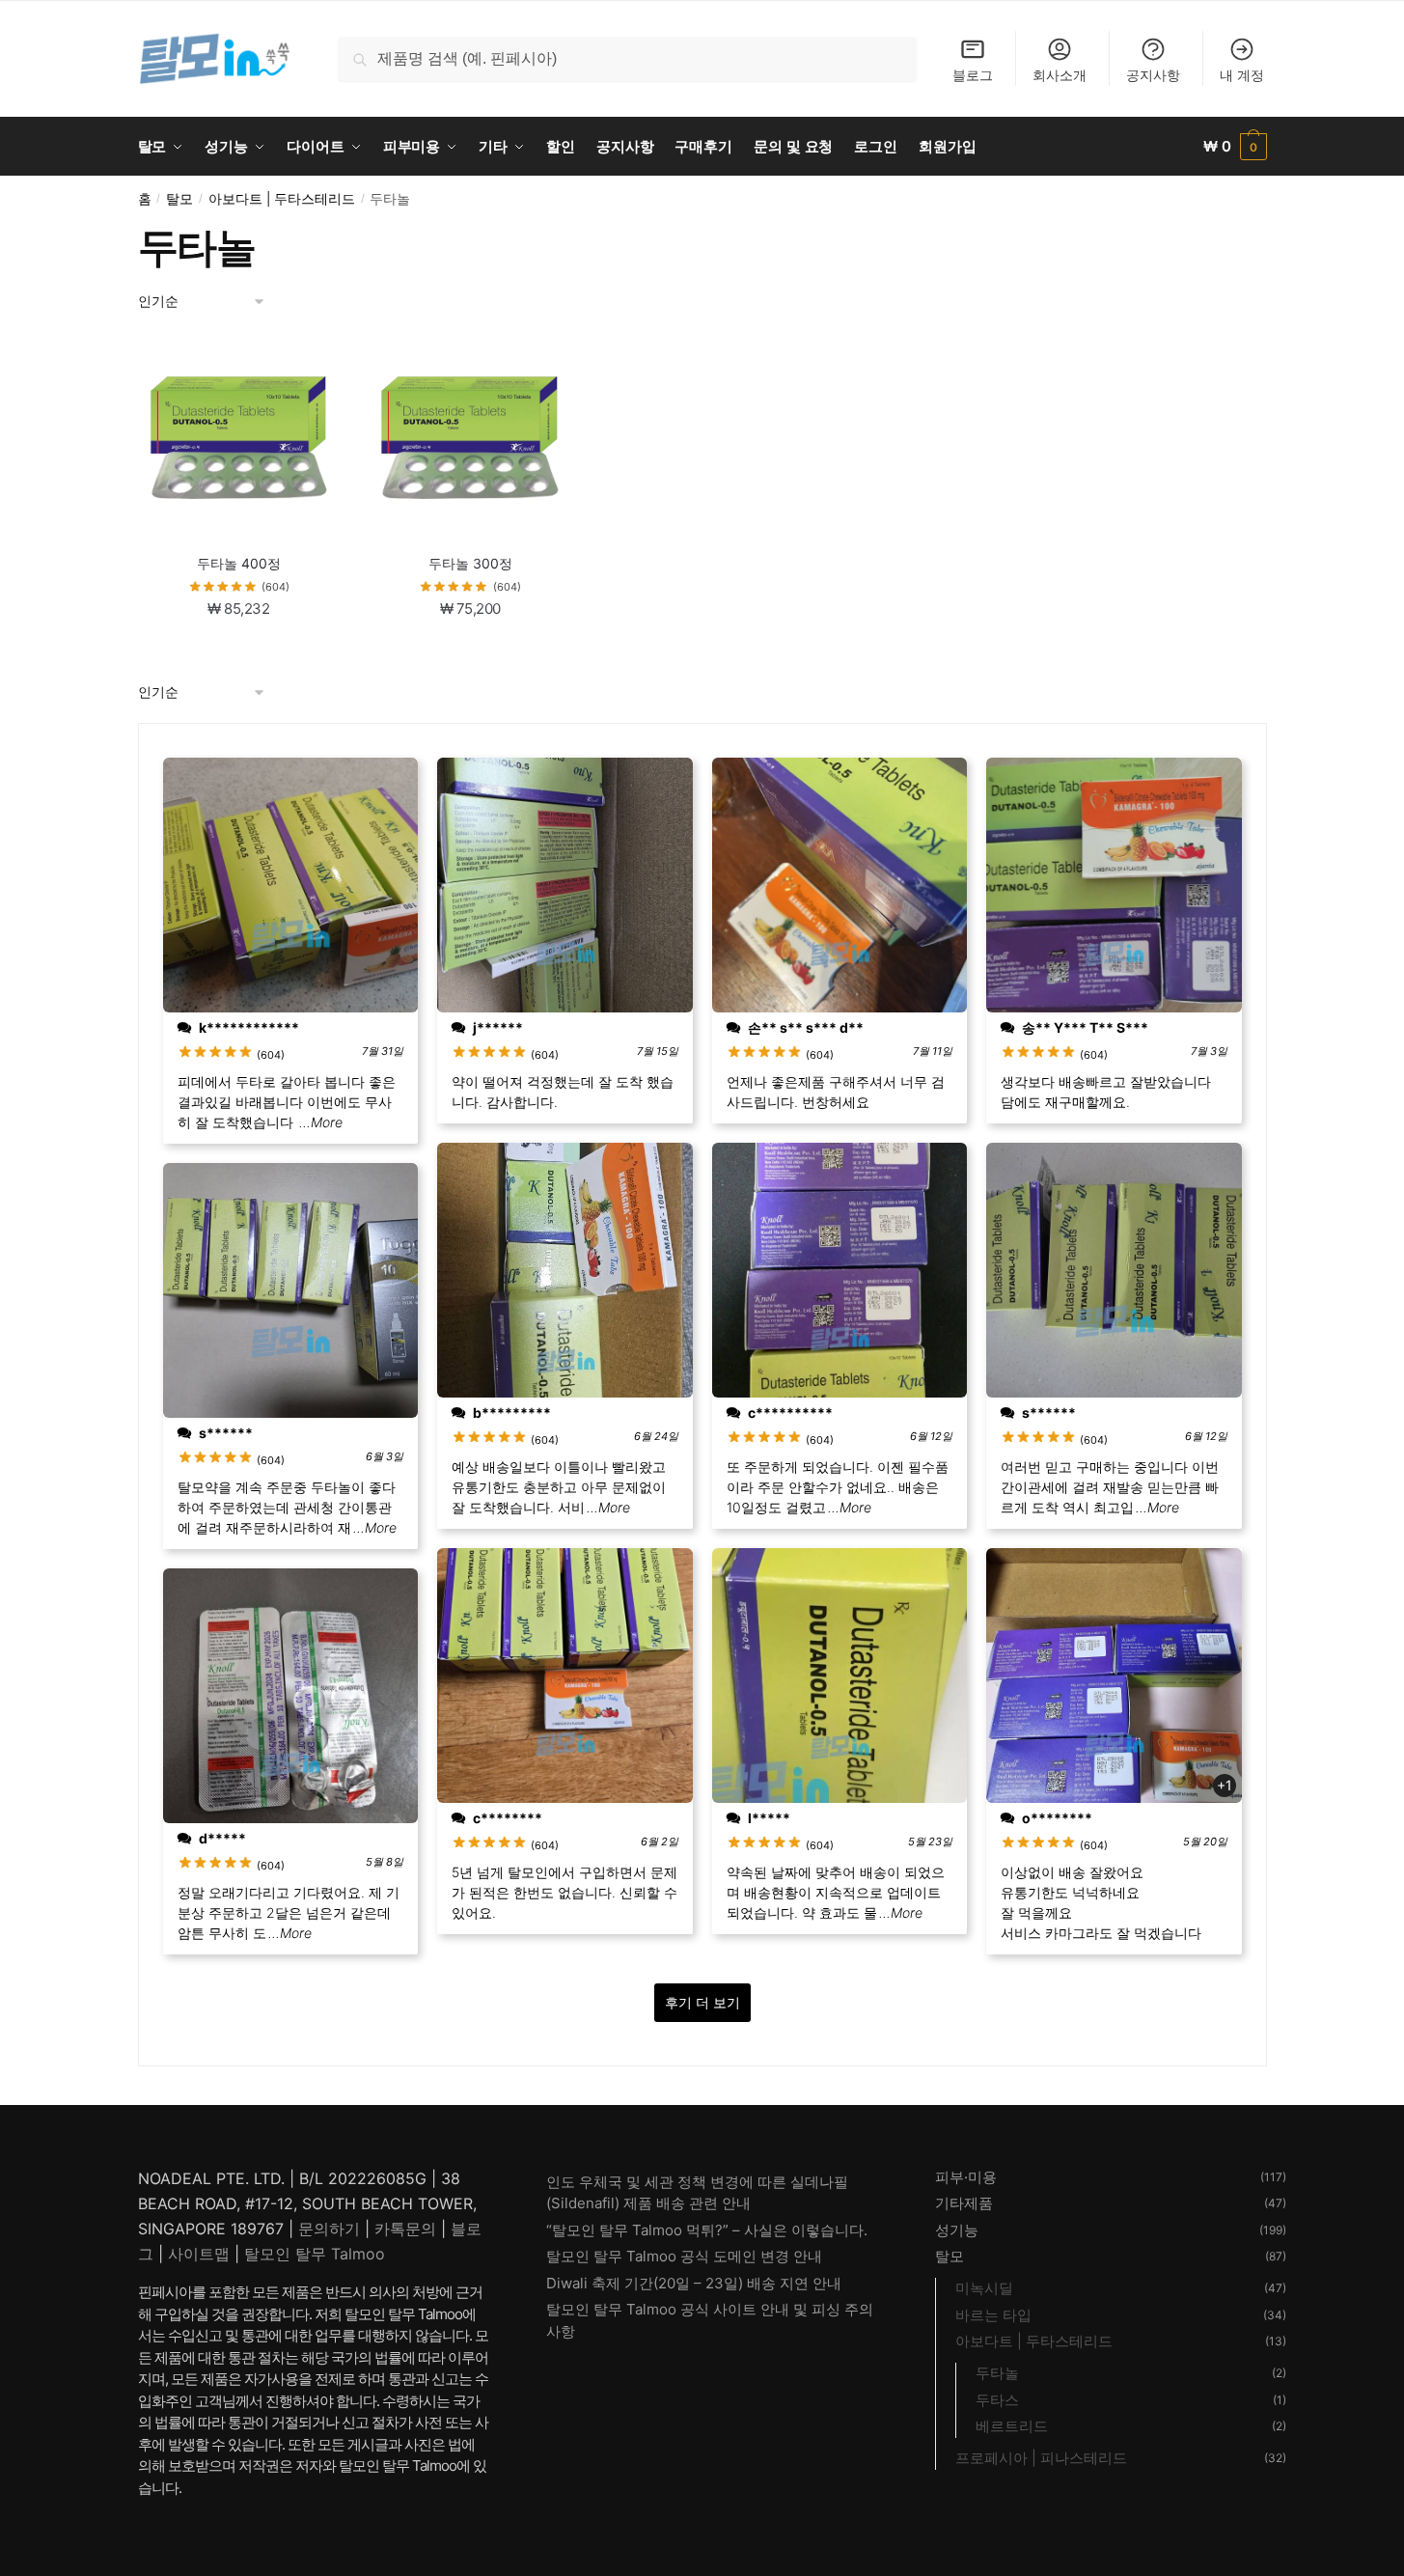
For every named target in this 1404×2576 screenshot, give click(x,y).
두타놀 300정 (470, 563)
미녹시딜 (984, 2288)
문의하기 (329, 2229)
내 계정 (1242, 75)
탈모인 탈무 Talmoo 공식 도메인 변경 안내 (684, 2256)
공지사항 (1153, 75)
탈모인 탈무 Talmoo (315, 2254)
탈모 (179, 199)
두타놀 (997, 2373)
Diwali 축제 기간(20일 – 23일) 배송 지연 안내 (694, 2283)
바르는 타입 (993, 2315)
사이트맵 (199, 2254)
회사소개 (1060, 75)
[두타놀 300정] (470, 438)
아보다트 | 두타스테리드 (282, 199)
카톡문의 (405, 2229)
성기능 (957, 2230)
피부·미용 (966, 2177)
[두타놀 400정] (239, 438)
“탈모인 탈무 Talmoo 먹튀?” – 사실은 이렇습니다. (707, 2230)
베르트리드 (1012, 2426)
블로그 (973, 75)
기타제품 (964, 2203)
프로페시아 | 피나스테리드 (1041, 2458)
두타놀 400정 (239, 563)
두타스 (997, 2400)
